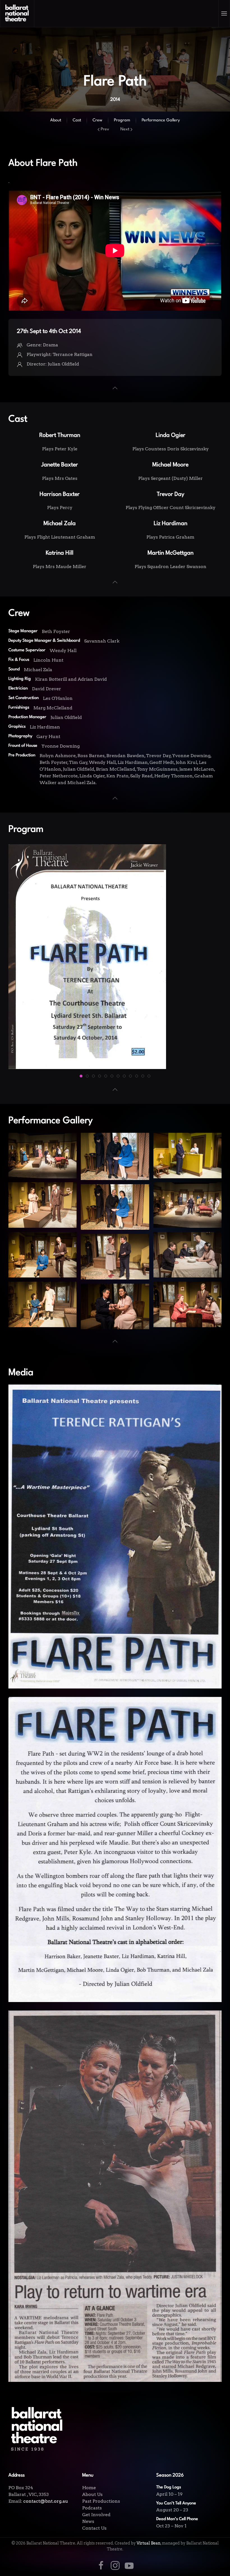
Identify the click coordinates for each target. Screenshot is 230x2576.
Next (125, 129)
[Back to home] (17, 13)
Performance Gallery (161, 120)
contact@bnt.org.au (46, 2501)
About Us (92, 2494)
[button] (224, 13)
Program (122, 120)
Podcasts (92, 2508)
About (56, 120)
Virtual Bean (149, 2543)
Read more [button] (115, 1543)
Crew (97, 120)
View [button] (42, 1163)
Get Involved (96, 2515)
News (88, 2521)
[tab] (81, 1076)
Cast (77, 120)
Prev (105, 129)
